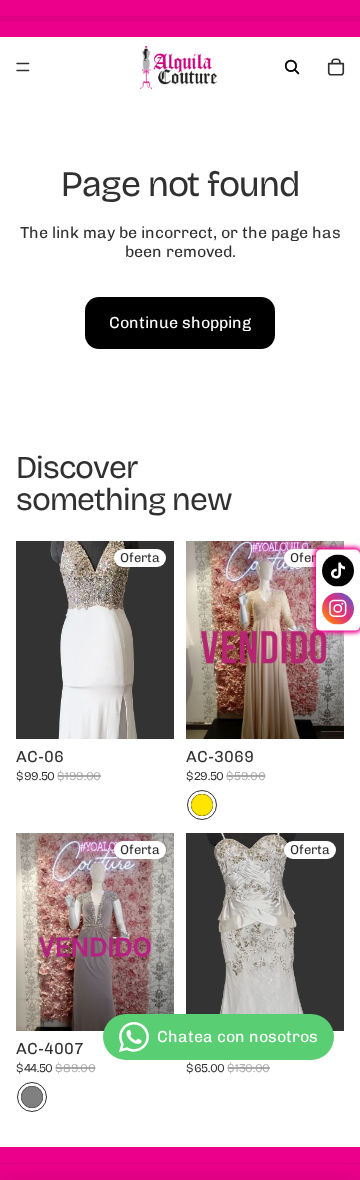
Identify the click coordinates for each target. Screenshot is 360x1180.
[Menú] (23, 67)
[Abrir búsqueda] (292, 67)
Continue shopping (180, 322)
